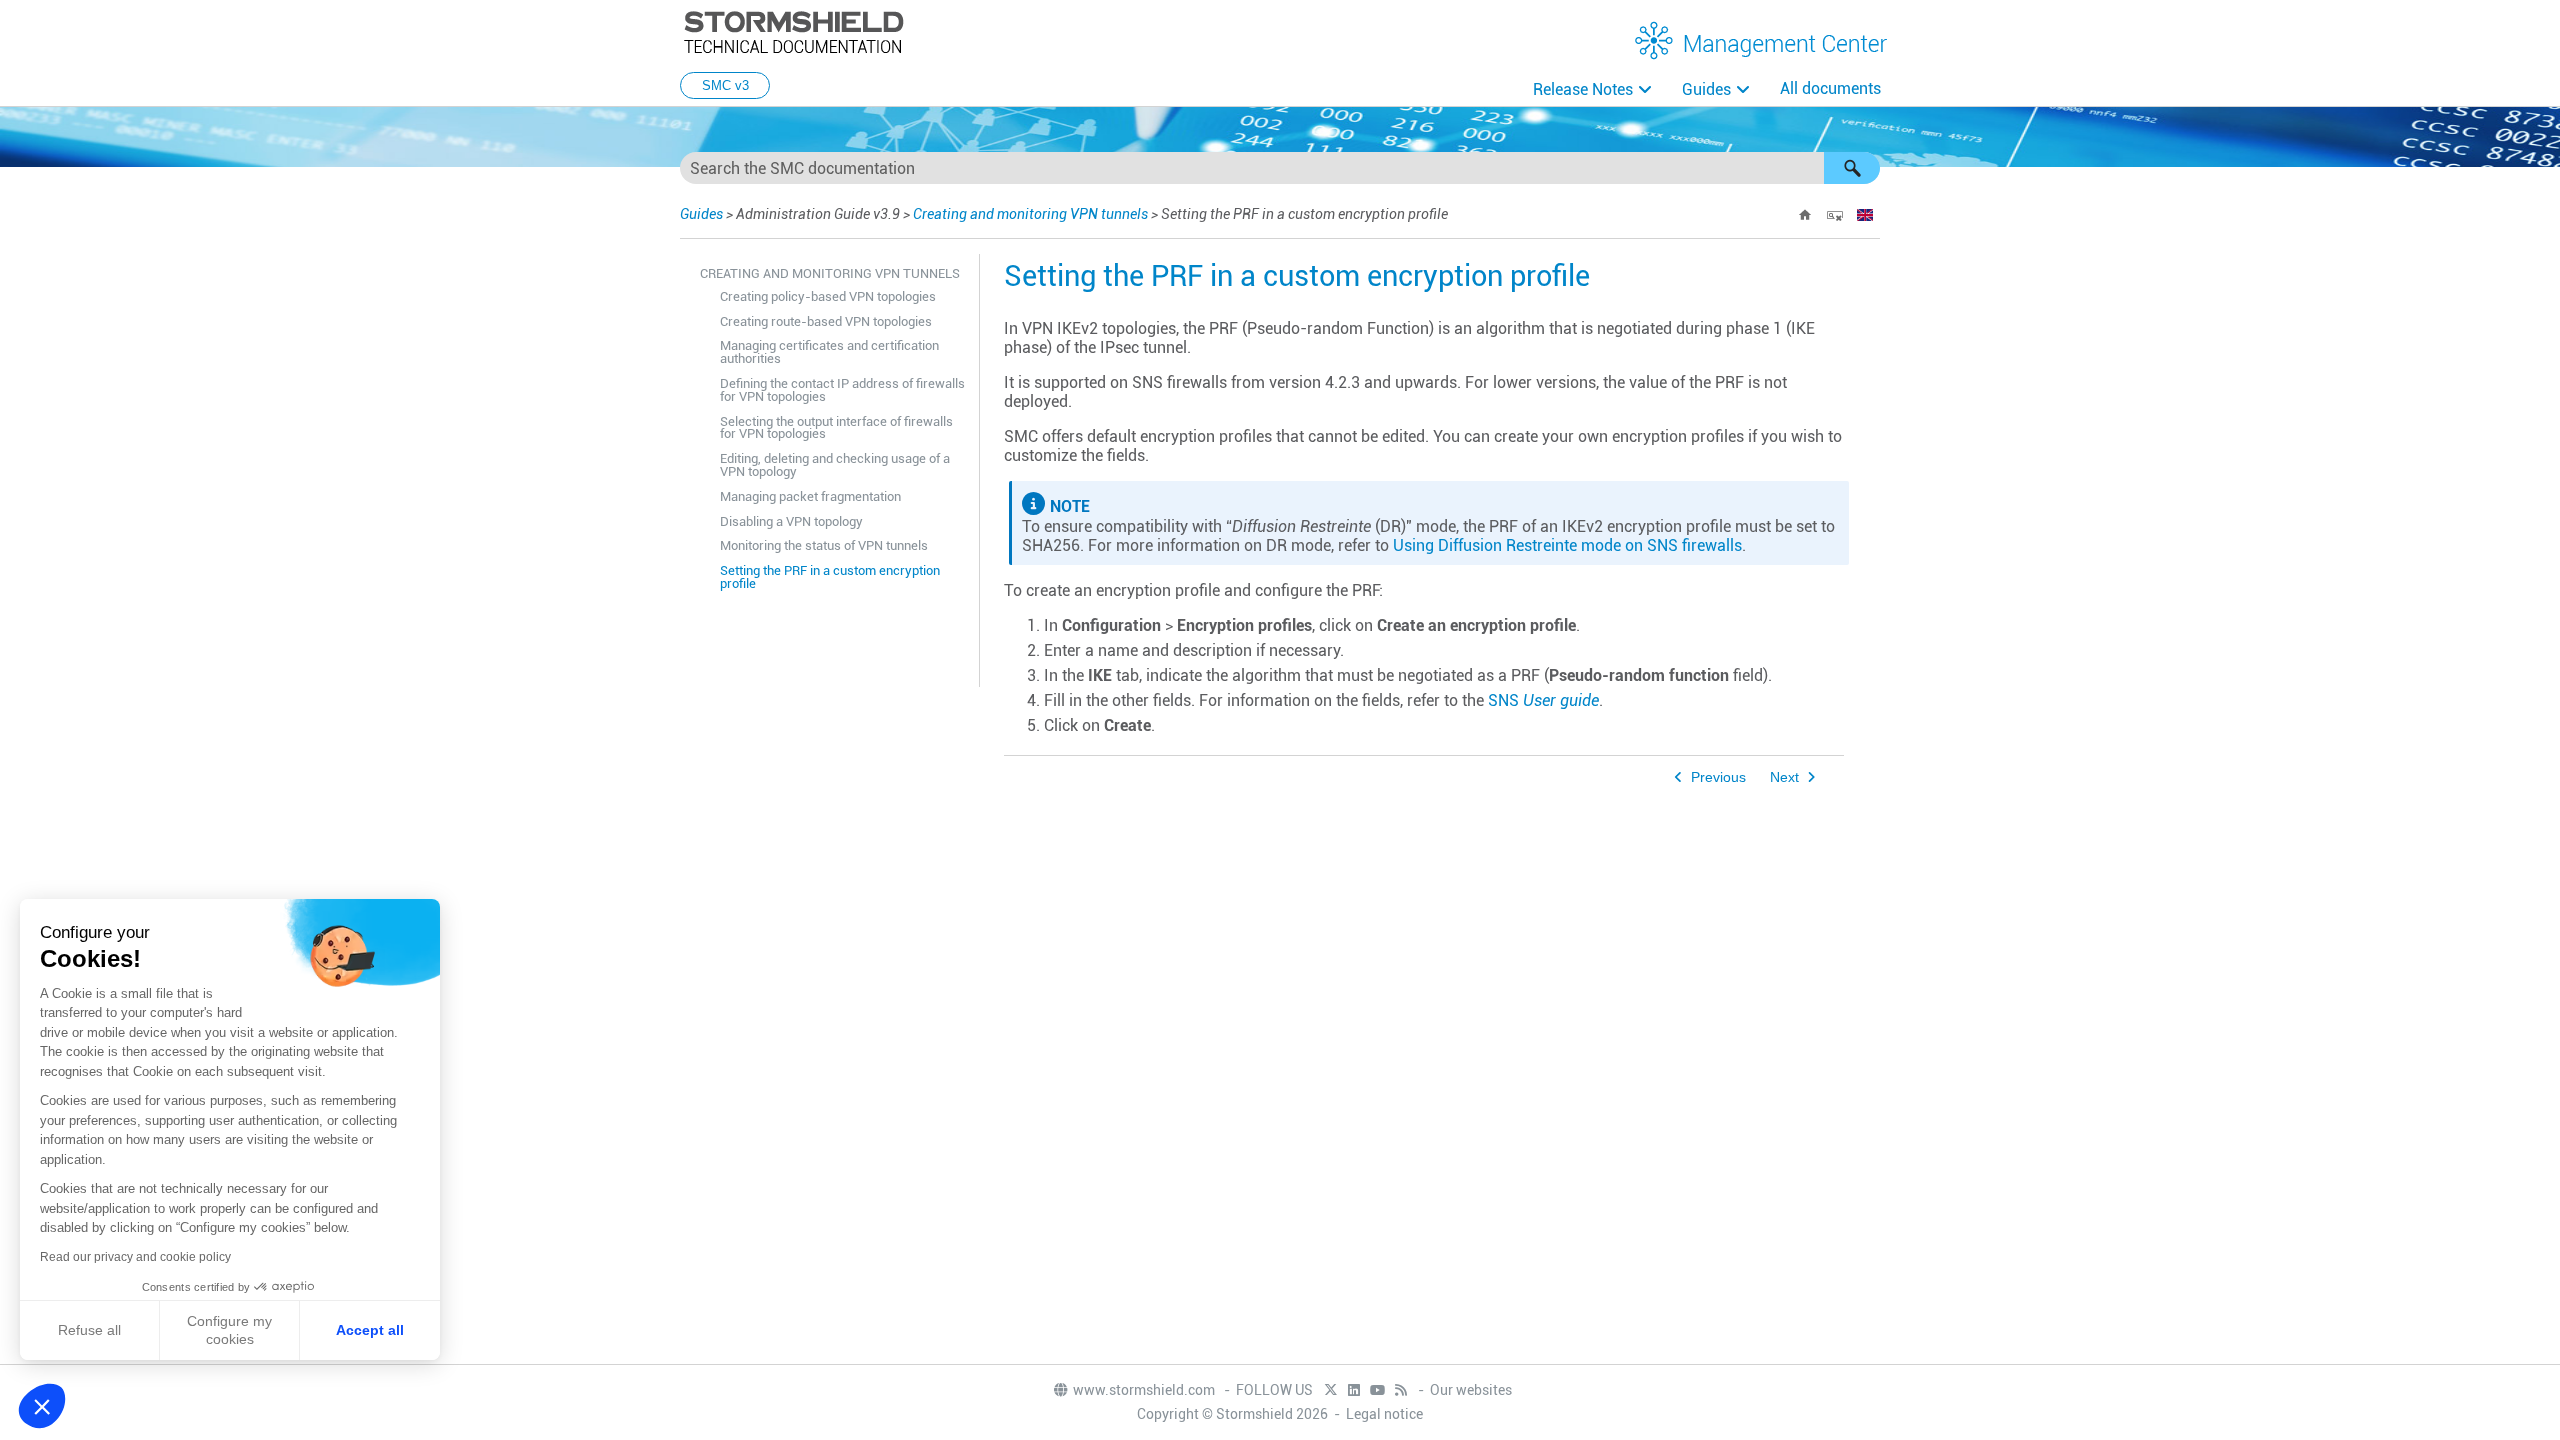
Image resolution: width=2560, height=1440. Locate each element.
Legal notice (1384, 1414)
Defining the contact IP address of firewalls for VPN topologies (842, 390)
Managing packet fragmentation (810, 496)
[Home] (1805, 215)
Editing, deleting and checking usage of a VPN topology (835, 465)
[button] (1852, 168)
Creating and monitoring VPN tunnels (1030, 214)
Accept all (370, 1330)
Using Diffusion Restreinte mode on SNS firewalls (1567, 545)
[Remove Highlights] (1835, 215)
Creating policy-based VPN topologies (828, 296)
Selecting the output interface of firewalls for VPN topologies (836, 428)
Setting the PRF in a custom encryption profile (830, 577)
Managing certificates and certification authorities (829, 352)
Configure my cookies (229, 1330)
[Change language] (1865, 215)
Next (1784, 777)
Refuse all (89, 1330)
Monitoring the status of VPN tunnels (824, 545)
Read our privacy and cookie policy (135, 1257)
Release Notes (1583, 89)
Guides (1706, 89)
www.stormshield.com (1145, 1390)
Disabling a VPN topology (791, 521)
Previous (1718, 777)
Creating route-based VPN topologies (826, 321)
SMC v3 (725, 85)
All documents (1830, 88)
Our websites (1471, 1390)
